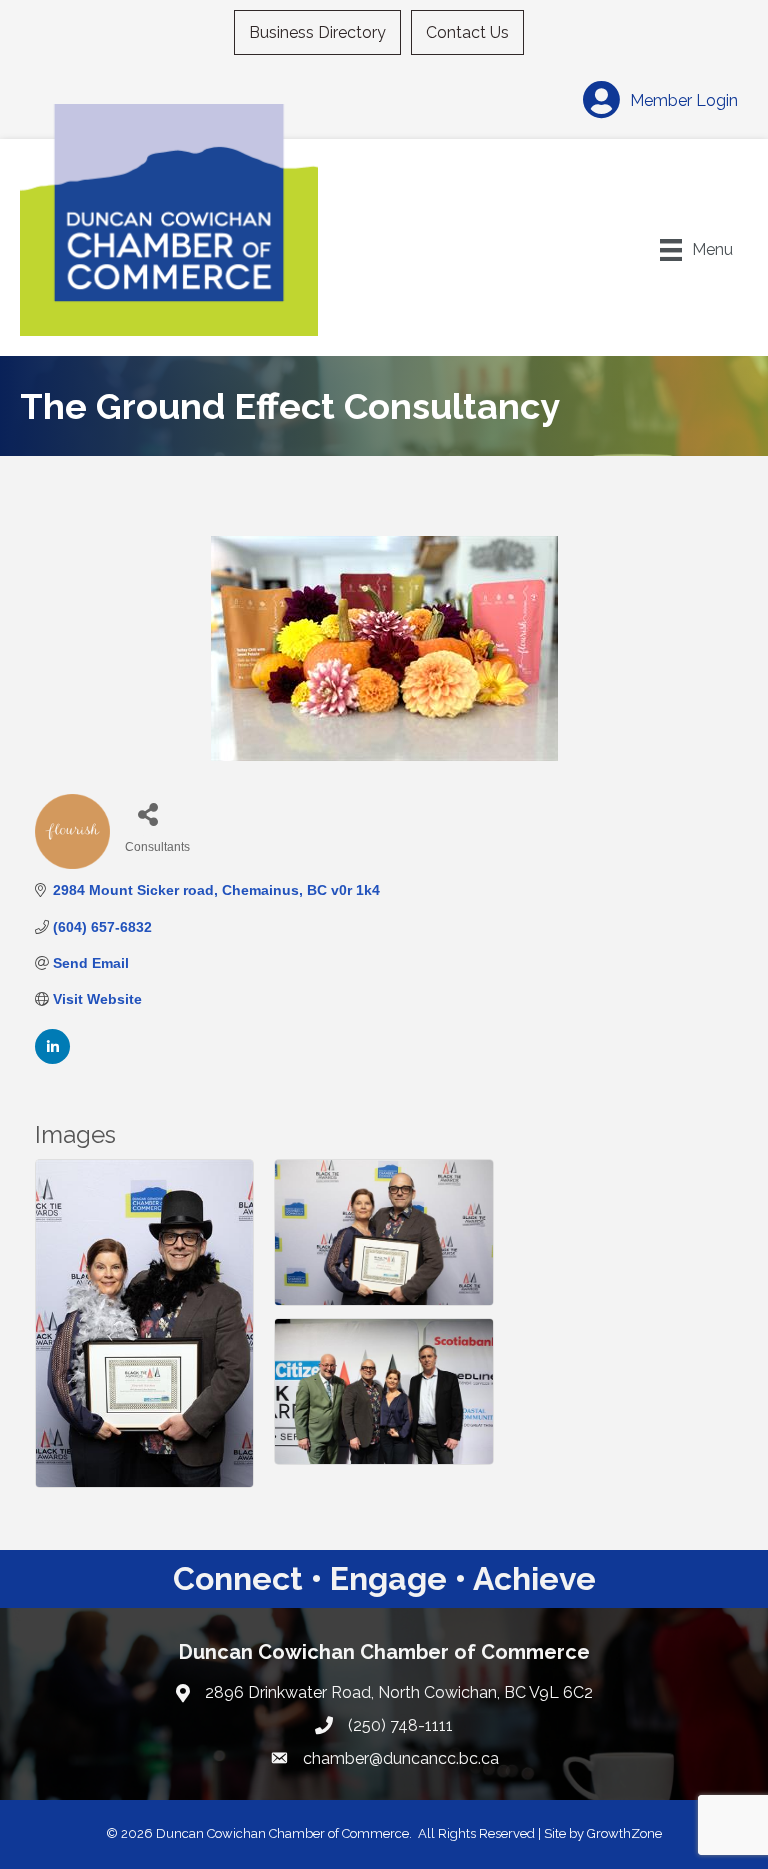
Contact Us (467, 32)
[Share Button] (147, 813)
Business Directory (317, 32)
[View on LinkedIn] (52, 1059)
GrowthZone (624, 1833)
